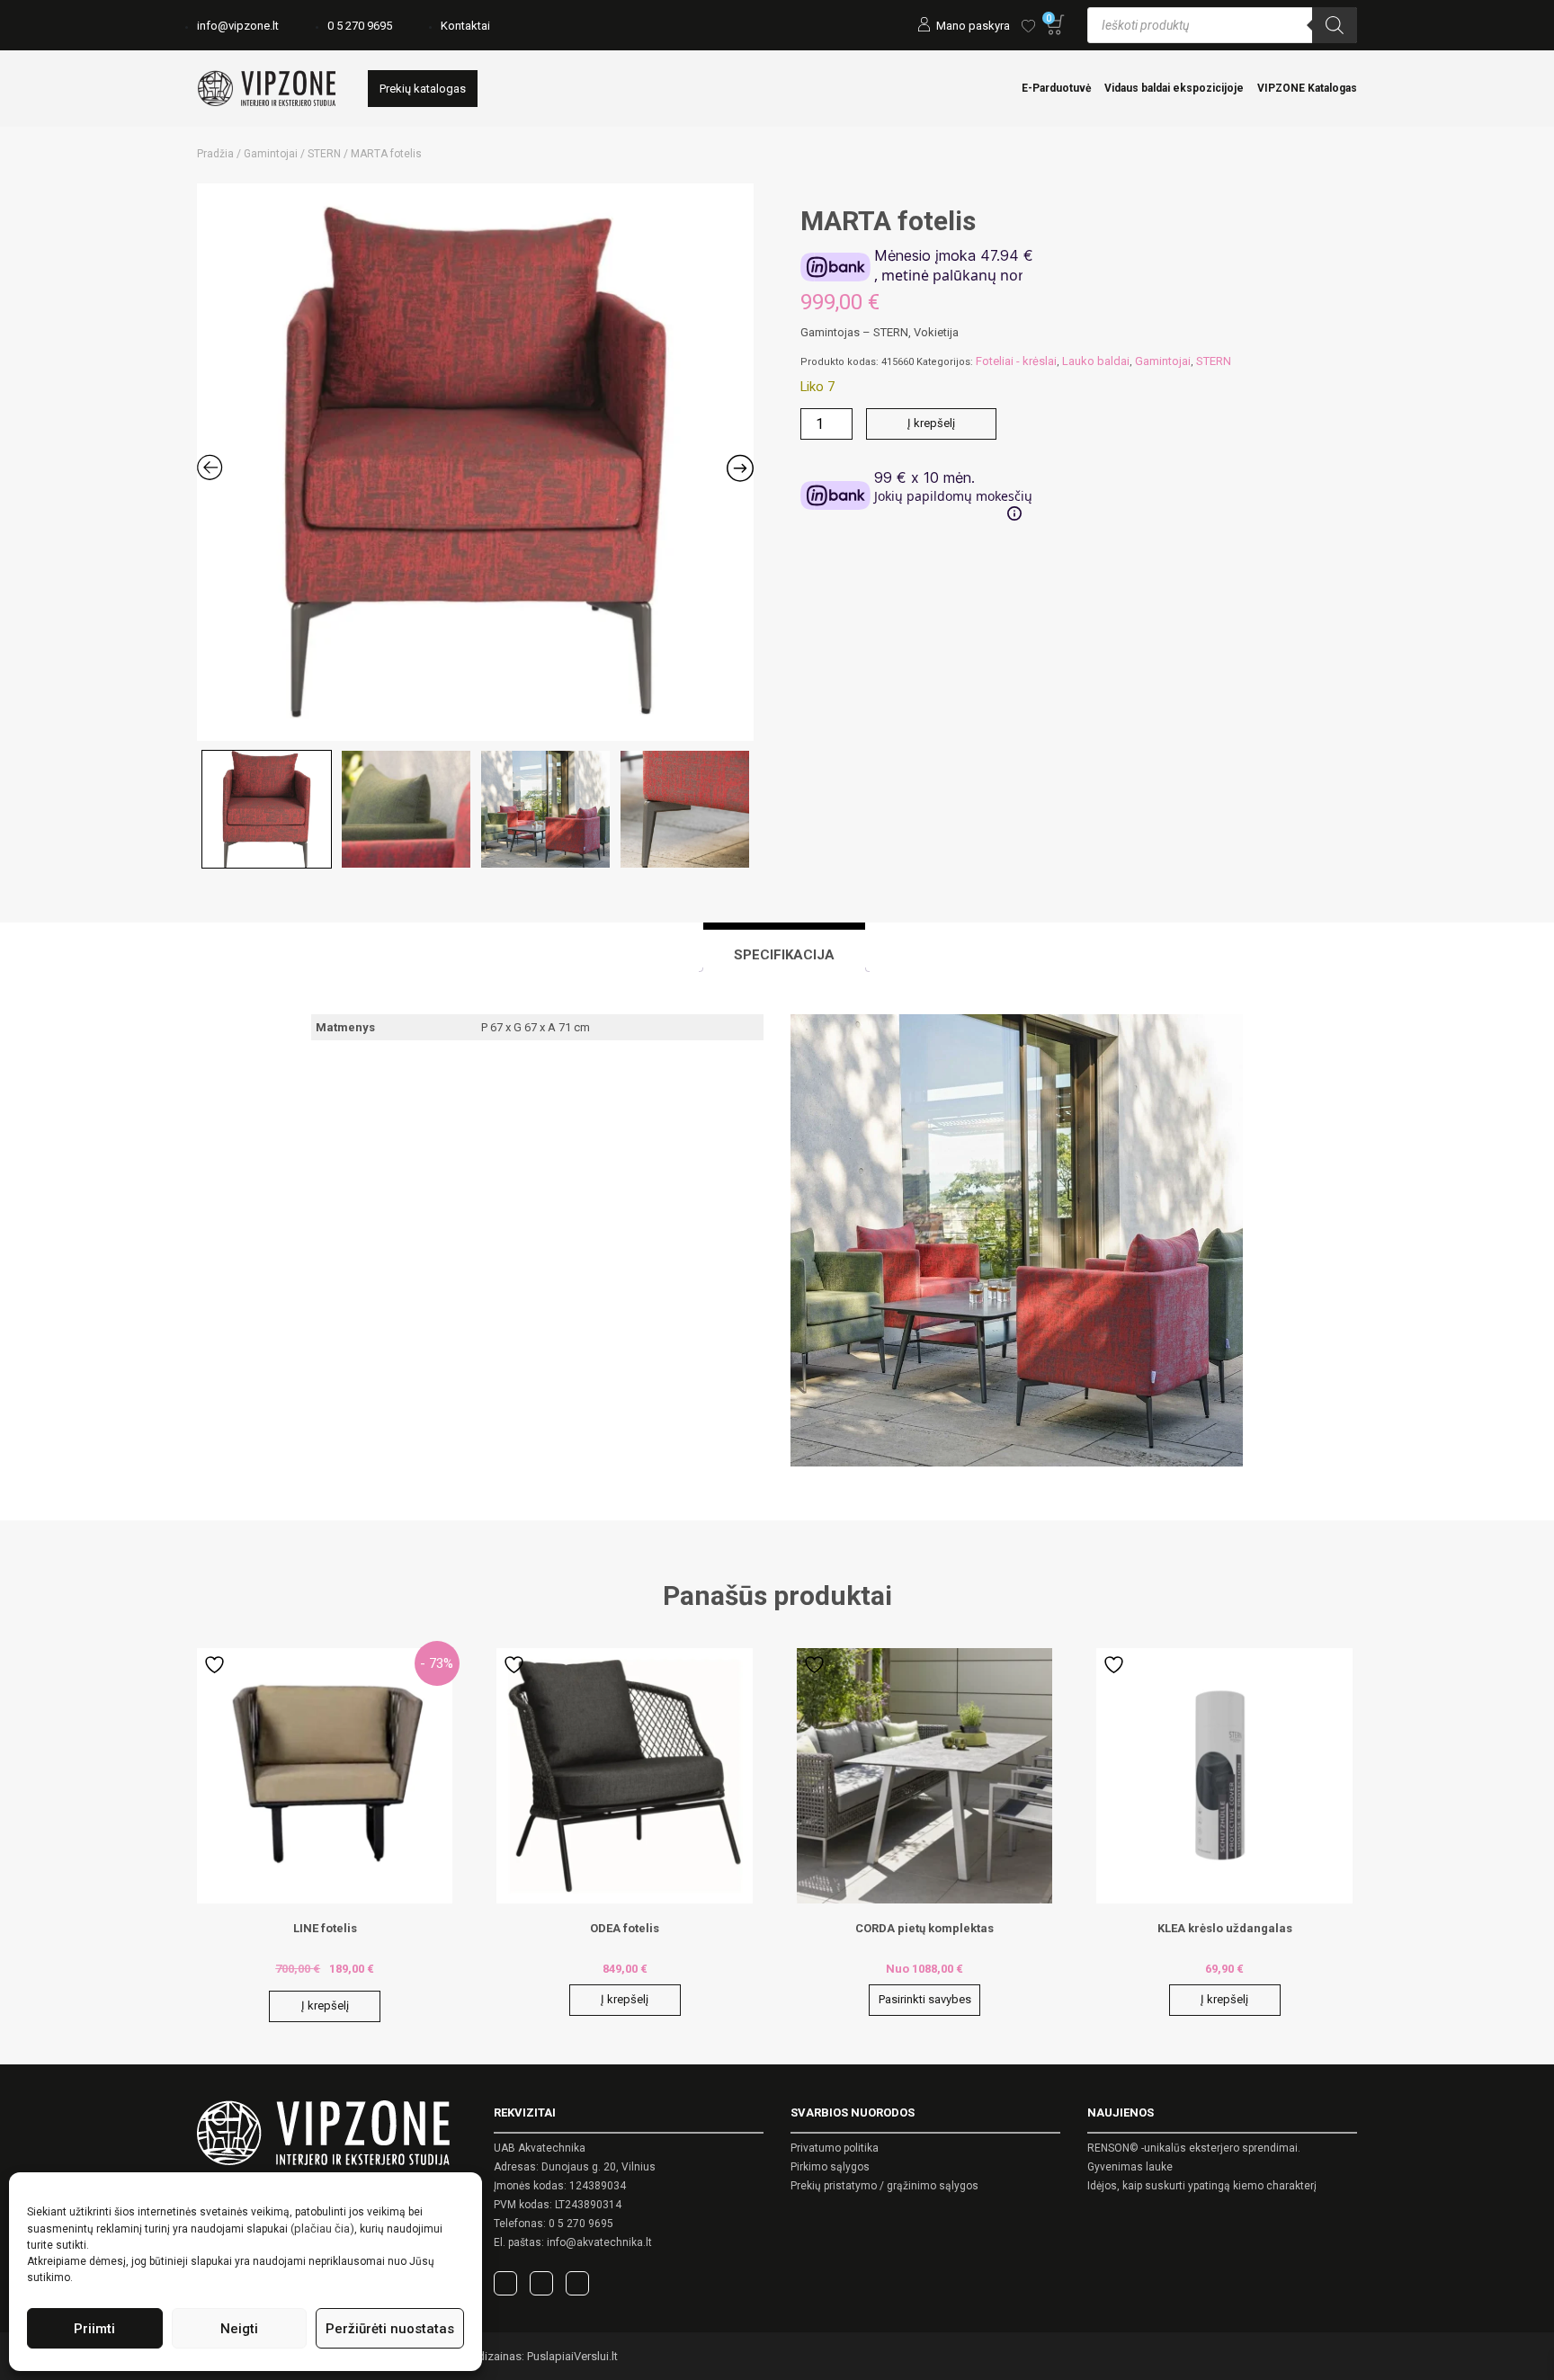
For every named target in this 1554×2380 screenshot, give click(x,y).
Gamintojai (271, 154)
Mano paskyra (973, 26)
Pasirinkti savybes (925, 1999)
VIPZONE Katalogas (1307, 88)
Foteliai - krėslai (1016, 361)
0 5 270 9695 (360, 26)
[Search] (1335, 25)
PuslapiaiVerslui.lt (572, 2356)
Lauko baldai (1096, 361)
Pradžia (215, 154)
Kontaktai (465, 26)
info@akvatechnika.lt (599, 2242)
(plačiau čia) (322, 2228)
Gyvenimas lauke (1130, 2167)
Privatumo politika (835, 2148)
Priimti (94, 2329)
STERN (324, 154)
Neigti (239, 2329)
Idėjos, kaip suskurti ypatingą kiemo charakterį (1202, 2186)
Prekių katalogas (423, 89)
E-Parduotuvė (1056, 88)
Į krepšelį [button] (325, 2006)
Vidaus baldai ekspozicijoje (1174, 88)
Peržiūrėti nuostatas (390, 2329)
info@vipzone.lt (238, 26)
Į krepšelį (931, 423)
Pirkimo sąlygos (830, 2167)
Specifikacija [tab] (784, 955)
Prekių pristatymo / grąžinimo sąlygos (884, 2186)
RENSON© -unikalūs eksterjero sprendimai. (1194, 2148)
